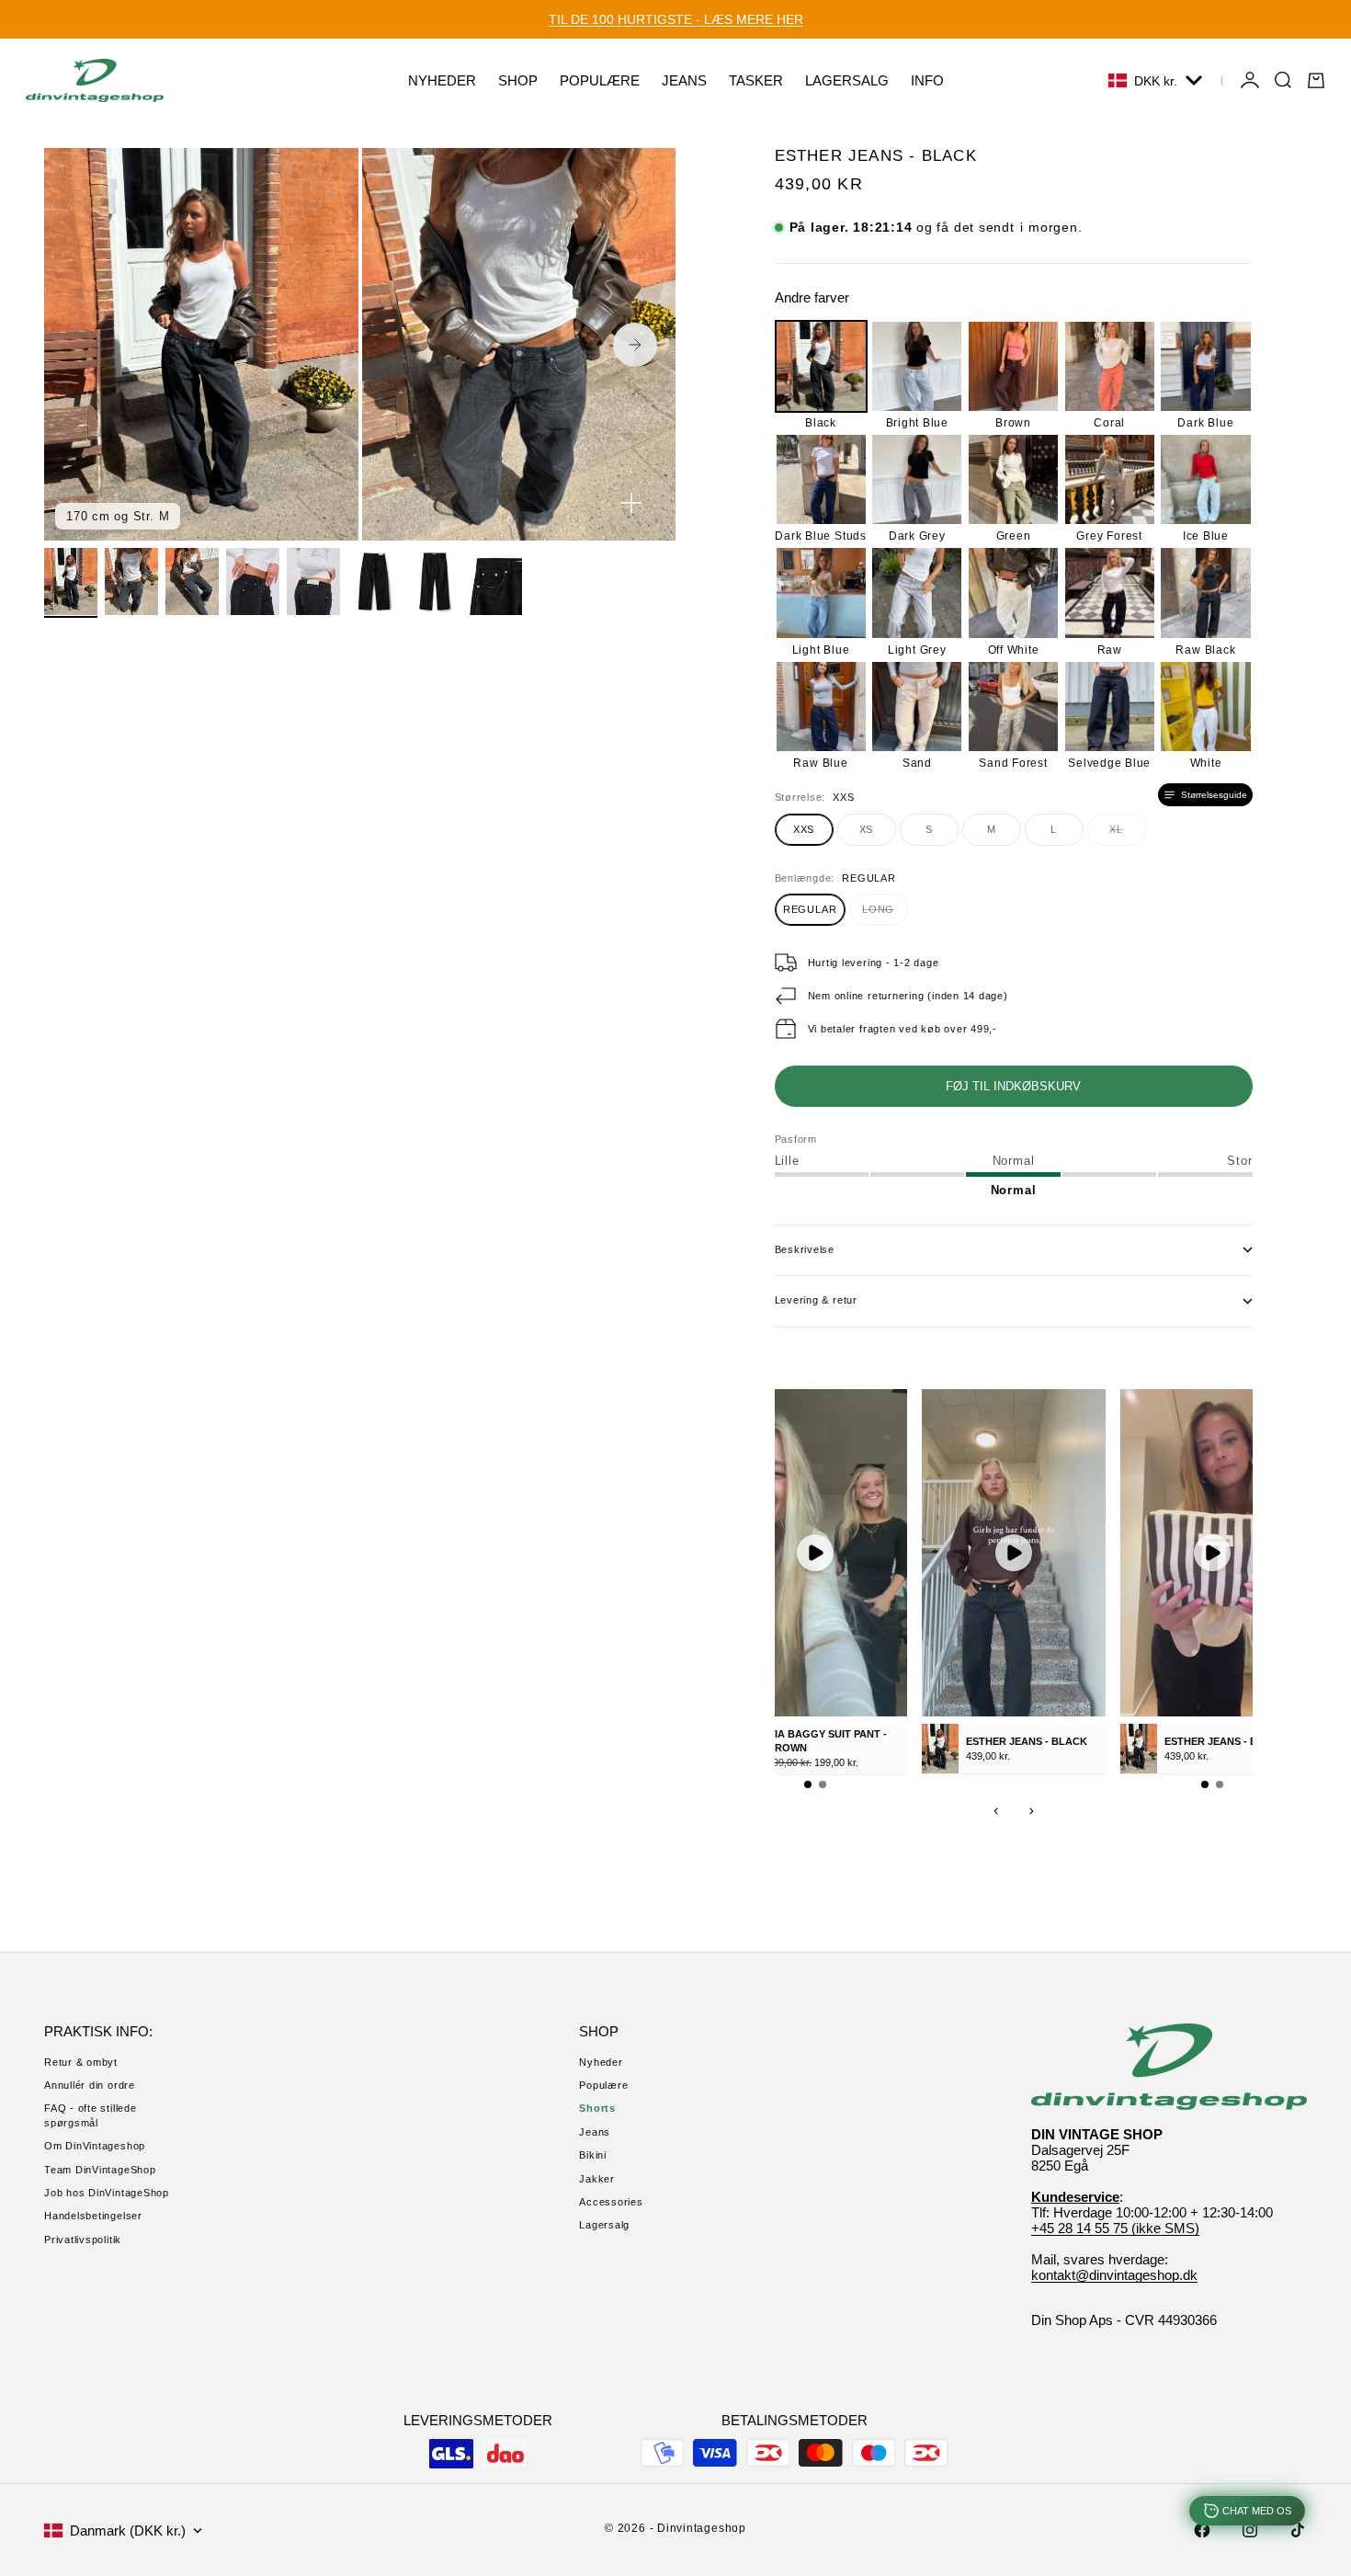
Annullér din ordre (90, 2085)
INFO (927, 80)
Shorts (597, 2108)
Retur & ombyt (81, 2062)
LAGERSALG (847, 80)
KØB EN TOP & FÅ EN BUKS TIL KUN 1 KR (675, 19)
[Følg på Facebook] (1202, 2530)
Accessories (611, 2202)
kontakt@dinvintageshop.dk (1114, 2275)
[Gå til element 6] (374, 581)
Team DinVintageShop (100, 2170)
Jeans (595, 2132)
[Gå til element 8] (495, 581)
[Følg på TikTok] (1298, 2530)
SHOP (518, 80)
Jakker (597, 2179)
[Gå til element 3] (192, 581)
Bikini (593, 2155)
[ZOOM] (631, 503)
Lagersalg (604, 2225)
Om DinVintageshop (95, 2146)
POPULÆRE (600, 80)
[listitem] (821, 375)
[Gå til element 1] (71, 581)
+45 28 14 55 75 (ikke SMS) (1115, 2228)
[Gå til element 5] (313, 581)
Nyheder (601, 2062)
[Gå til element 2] (131, 581)
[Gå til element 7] (435, 581)
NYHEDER (442, 80)
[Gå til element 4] (253, 581)
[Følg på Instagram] (1250, 2530)
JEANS (684, 80)
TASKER (756, 80)
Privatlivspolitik (83, 2240)
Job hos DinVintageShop (107, 2193)
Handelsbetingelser (93, 2216)
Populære (603, 2085)
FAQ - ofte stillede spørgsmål (91, 2115)
